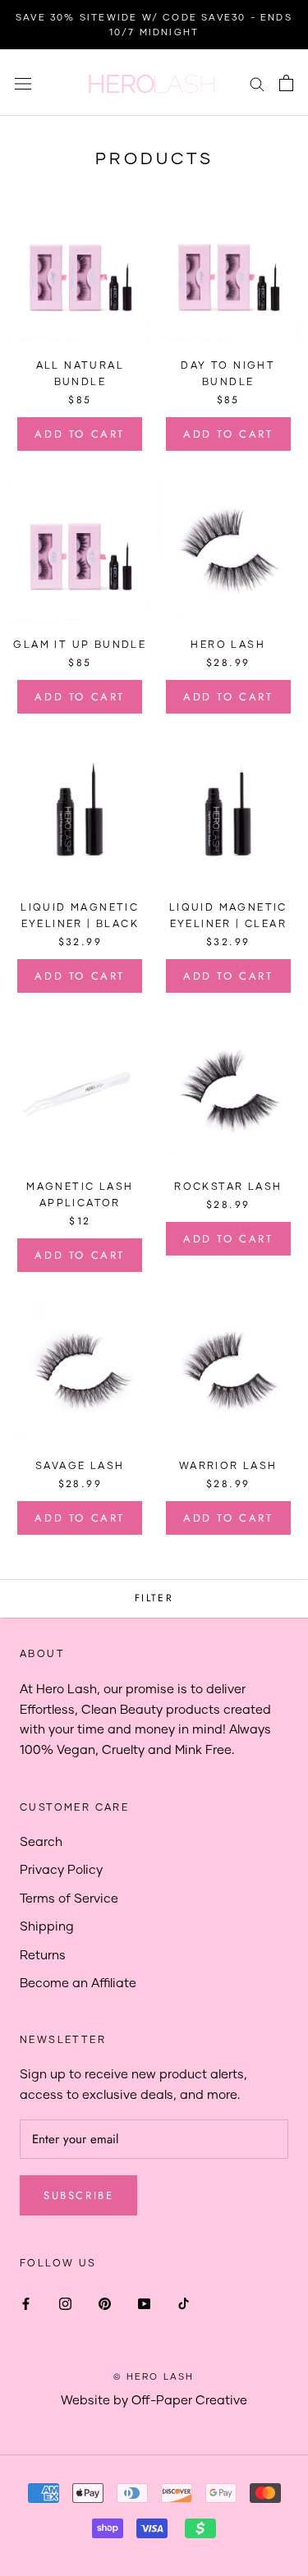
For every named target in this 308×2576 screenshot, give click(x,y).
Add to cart (80, 434)
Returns (43, 1954)
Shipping (47, 1926)
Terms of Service (69, 1898)
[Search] (257, 83)
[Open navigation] (23, 83)
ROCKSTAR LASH (228, 1186)
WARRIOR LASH (228, 1465)
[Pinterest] (105, 2303)
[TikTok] (184, 2303)
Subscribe (78, 2195)
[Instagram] (65, 2303)
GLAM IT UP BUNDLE (80, 644)
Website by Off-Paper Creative (154, 2399)
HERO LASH (228, 644)
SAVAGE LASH (80, 1465)
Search (41, 1841)
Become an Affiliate (78, 1982)
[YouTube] (144, 2303)
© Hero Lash (154, 2376)
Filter (154, 1598)
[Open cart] (286, 83)
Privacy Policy (61, 1869)
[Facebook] (26, 2303)
